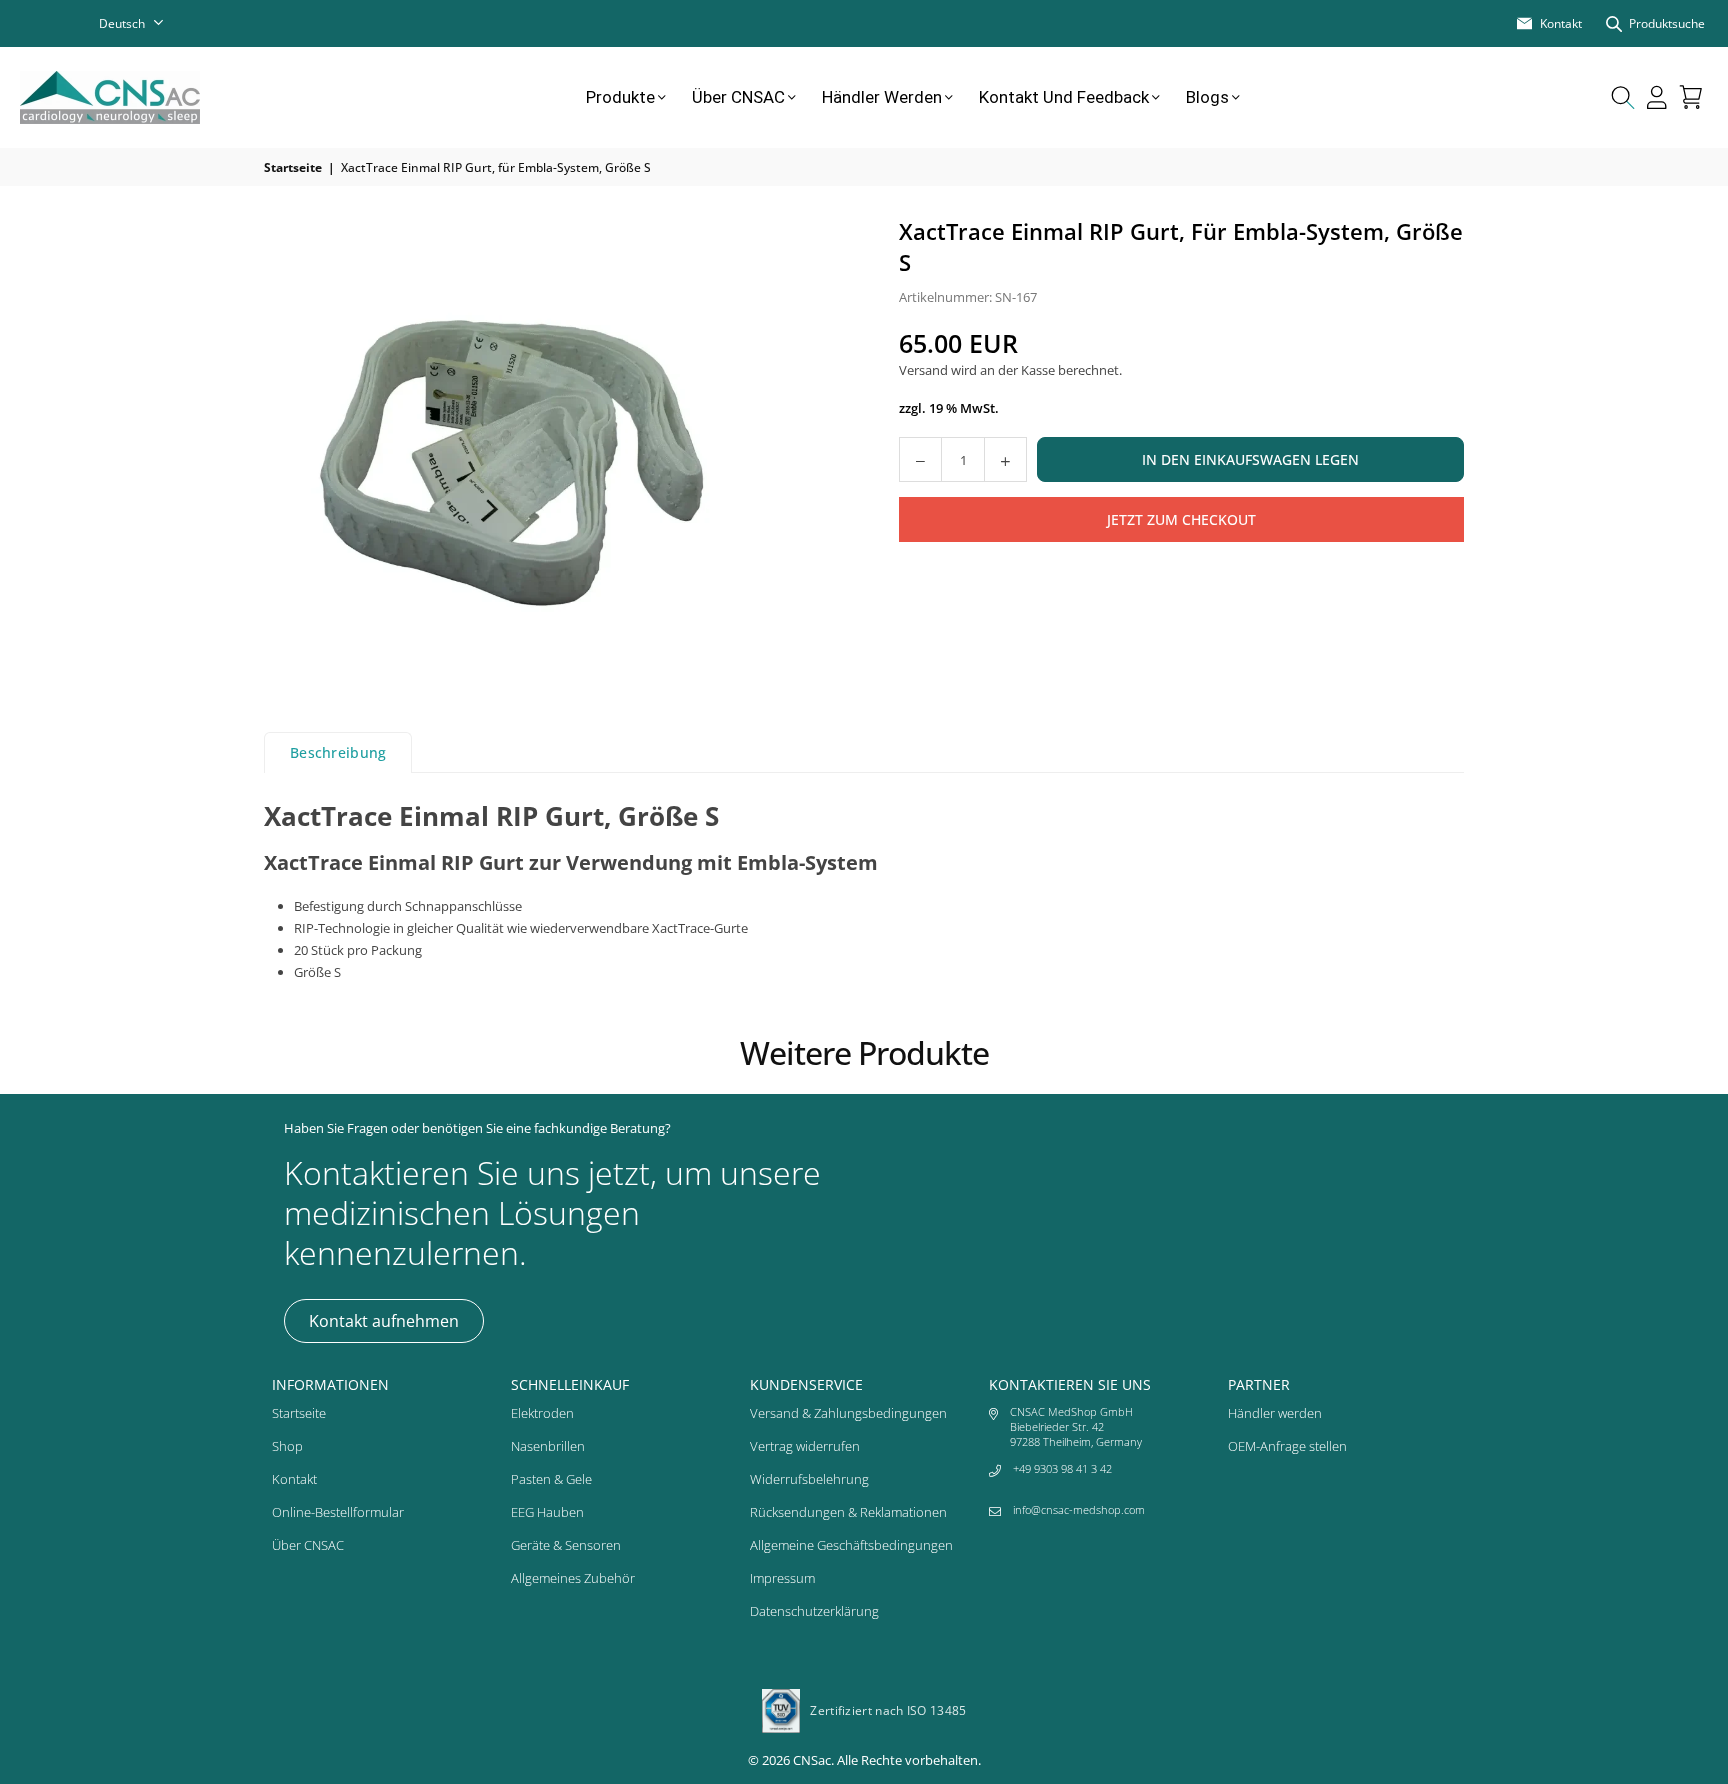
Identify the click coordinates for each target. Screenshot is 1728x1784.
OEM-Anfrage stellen (1287, 1446)
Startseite (293, 167)
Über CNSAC (738, 97)
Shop (287, 1446)
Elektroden (542, 1413)
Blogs (1207, 97)
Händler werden (882, 97)
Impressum (782, 1578)
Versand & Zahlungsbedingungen (848, 1413)
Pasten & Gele (551, 1479)
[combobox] (144, 23)
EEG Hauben (547, 1512)
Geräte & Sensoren (566, 1545)
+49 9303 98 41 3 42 (1062, 1468)
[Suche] (1623, 97)
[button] (1691, 97)
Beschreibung (338, 752)
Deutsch (122, 23)
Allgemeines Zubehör (573, 1578)
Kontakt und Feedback (1064, 97)
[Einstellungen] (1657, 97)
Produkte (620, 97)
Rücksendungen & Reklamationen (848, 1512)
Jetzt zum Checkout (1181, 518)
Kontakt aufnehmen (384, 1321)
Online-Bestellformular (338, 1512)
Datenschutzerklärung (814, 1611)
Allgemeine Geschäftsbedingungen (851, 1545)
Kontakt (294, 1479)
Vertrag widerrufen (805, 1446)
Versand (923, 370)
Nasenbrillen (548, 1446)
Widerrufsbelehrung (809, 1479)
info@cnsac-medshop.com (1079, 1509)
